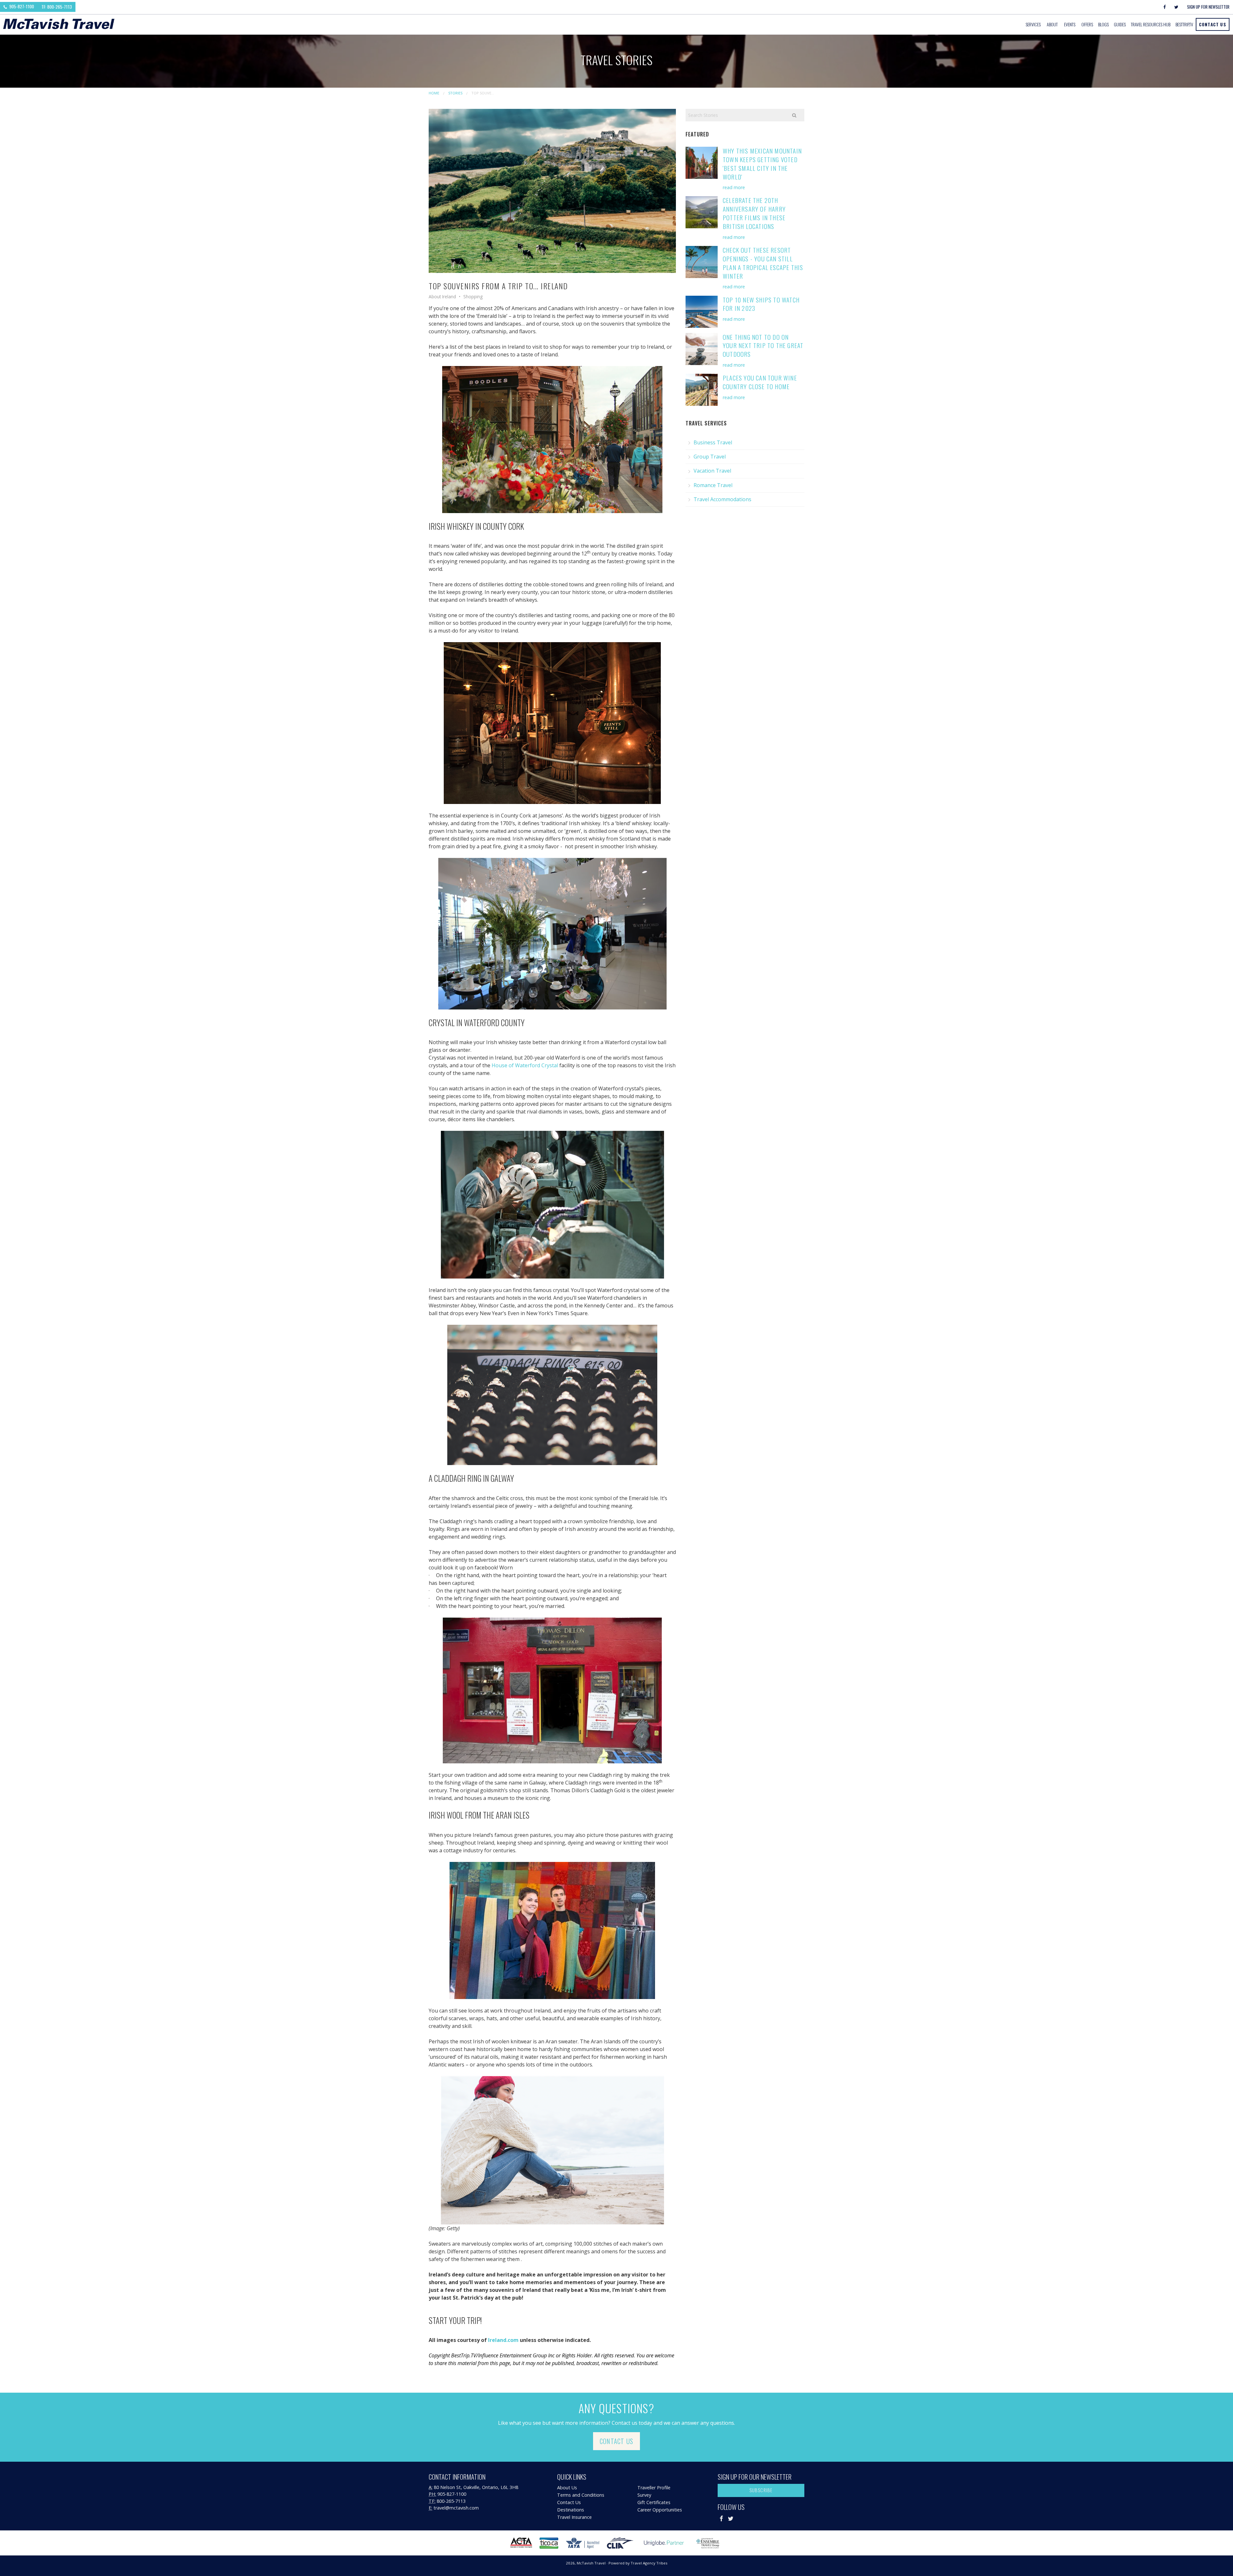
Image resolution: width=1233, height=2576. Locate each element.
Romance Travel (713, 485)
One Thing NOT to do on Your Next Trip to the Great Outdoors (763, 346)
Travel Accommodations (722, 499)
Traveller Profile (654, 2488)
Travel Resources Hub (1151, 24)
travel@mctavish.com (456, 2508)
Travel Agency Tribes (649, 2563)
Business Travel (713, 442)
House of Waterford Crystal (525, 1065)
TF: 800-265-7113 (57, 7)
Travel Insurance (574, 2517)
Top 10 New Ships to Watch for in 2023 (761, 304)
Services (1033, 24)
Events (1070, 24)
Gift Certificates (654, 2502)
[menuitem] (1034, 24)
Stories (455, 93)
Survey (644, 2495)
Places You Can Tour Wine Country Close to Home (760, 382)
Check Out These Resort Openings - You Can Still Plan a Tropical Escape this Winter (763, 263)
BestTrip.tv (1184, 24)
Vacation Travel (712, 471)
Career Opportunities (660, 2510)
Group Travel (710, 457)
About (1052, 24)
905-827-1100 (21, 6)
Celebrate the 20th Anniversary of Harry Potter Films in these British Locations (754, 213)
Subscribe (761, 2490)
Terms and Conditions (581, 2495)
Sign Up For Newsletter (1208, 7)
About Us (567, 2488)
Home (434, 93)
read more (734, 187)
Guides (1120, 24)
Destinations (571, 2510)
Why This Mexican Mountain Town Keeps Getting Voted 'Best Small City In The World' (762, 164)
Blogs (1103, 24)
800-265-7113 (451, 2501)
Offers (1087, 24)
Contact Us (1213, 24)
